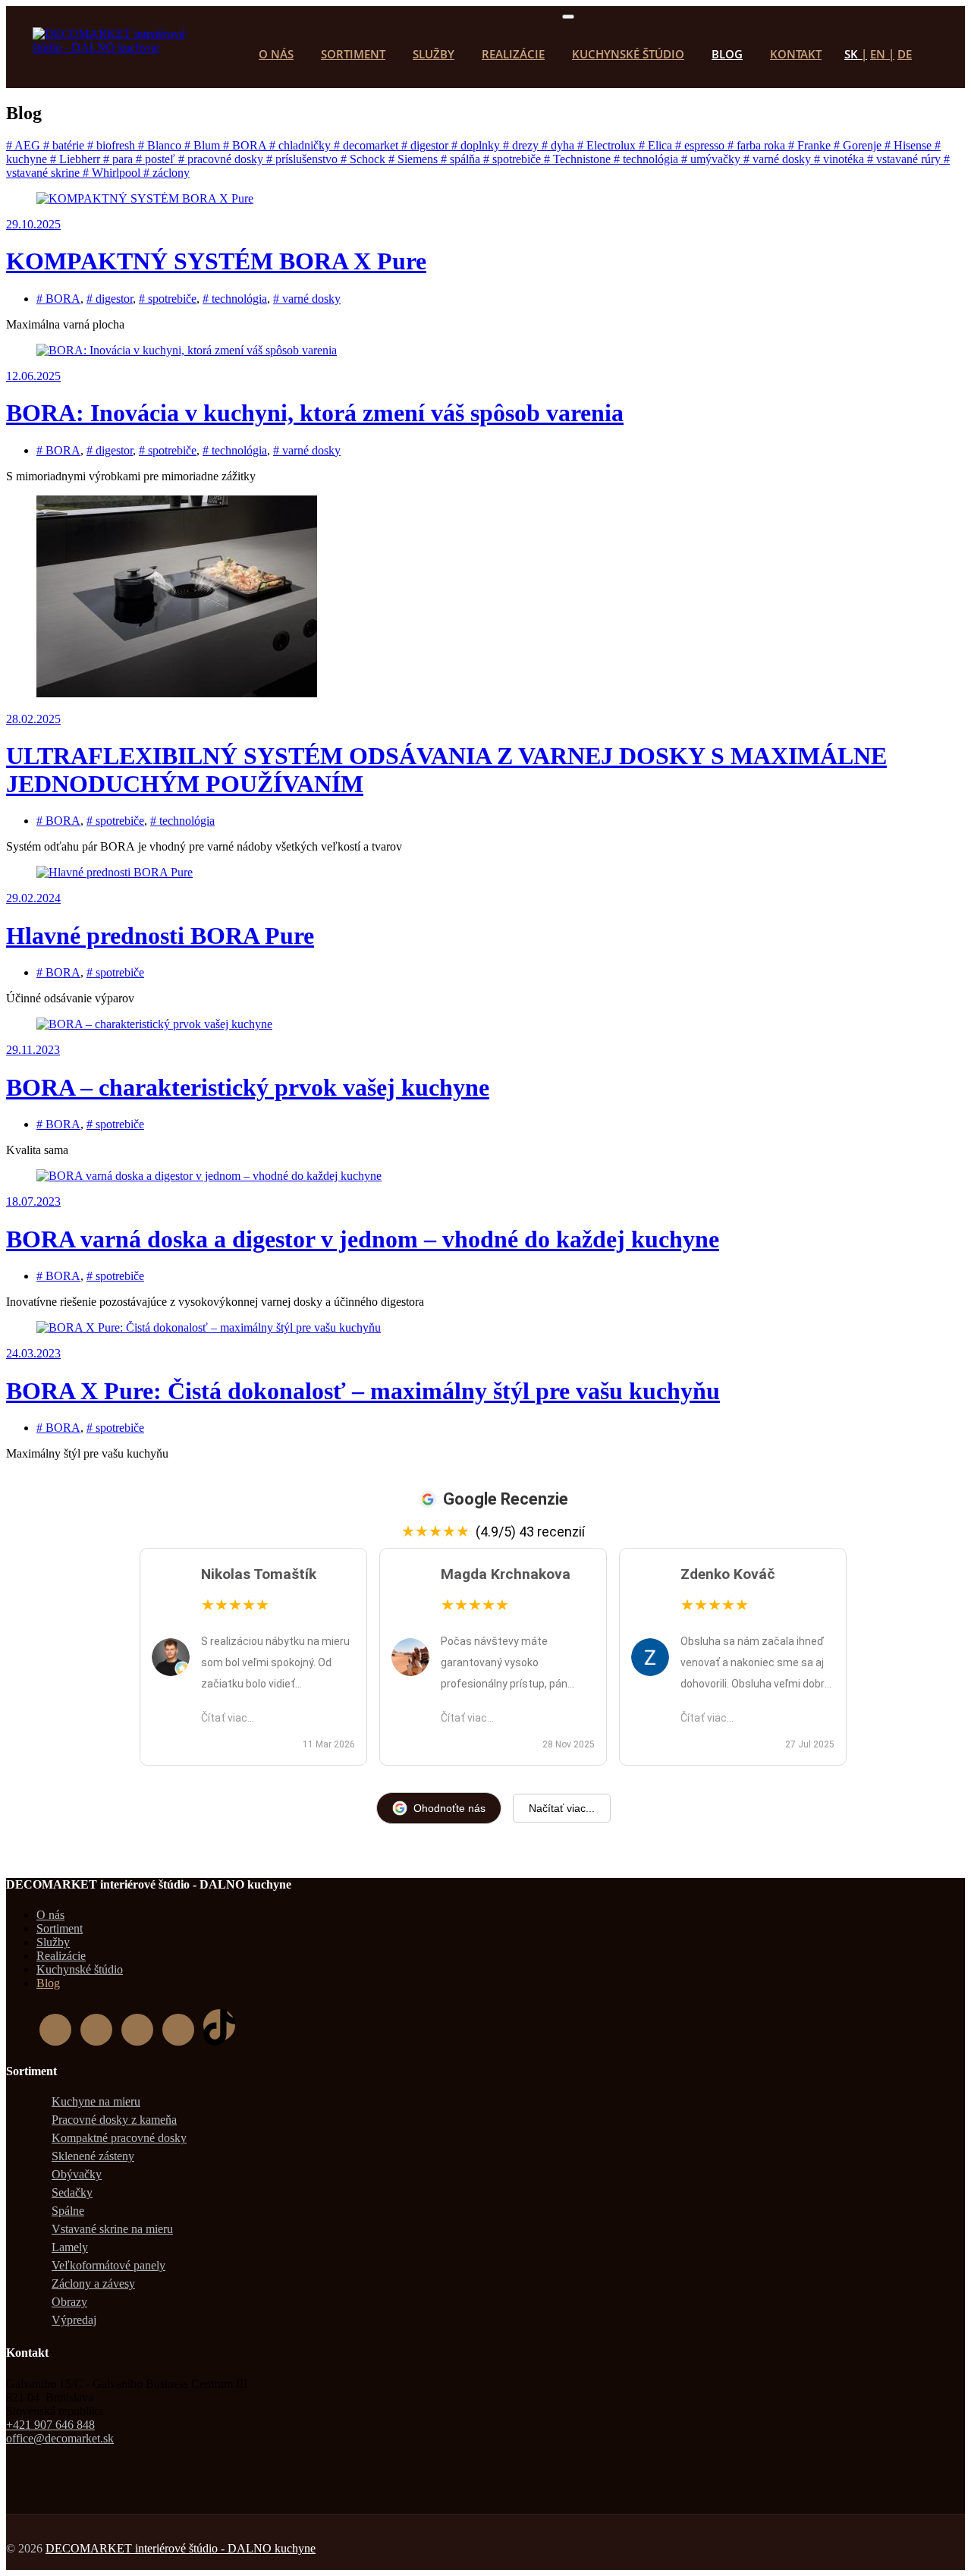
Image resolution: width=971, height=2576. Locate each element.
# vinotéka (841, 159)
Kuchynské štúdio (628, 54)
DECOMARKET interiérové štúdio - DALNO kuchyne (181, 2548)
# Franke (811, 145)
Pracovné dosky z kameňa (114, 2120)
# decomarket (368, 145)
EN (878, 54)
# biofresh (113, 145)
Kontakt (796, 54)
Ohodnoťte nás (449, 1808)
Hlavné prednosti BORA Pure (160, 936)
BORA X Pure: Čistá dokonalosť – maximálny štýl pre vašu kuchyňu (363, 1391)
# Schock (365, 159)
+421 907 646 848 (50, 2425)
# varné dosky (779, 159)
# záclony (167, 173)
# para (119, 159)
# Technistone (579, 159)
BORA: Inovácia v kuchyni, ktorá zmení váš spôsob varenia (315, 413)
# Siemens (415, 159)
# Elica (657, 145)
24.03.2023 (33, 1353)
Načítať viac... (562, 1808)
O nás (276, 54)
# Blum (204, 145)
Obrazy (69, 2302)
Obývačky (77, 2174)
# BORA (246, 145)
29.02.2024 (33, 898)
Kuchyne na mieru (96, 2101)
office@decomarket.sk (60, 2438)
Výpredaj (74, 2320)
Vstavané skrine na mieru (112, 2229)
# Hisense (910, 145)
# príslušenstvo (303, 159)
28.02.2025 (33, 719)
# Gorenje (859, 145)
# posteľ (157, 159)
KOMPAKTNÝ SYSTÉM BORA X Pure (216, 261)
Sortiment (353, 54)
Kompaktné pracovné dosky (119, 2138)
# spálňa (462, 159)
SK (851, 54)
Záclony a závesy (93, 2283)
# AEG (25, 145)
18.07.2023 (33, 1202)
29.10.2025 (33, 224)
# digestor (426, 145)
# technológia (647, 159)
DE (905, 54)
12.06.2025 (33, 376)
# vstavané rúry (905, 159)
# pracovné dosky (222, 159)
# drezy (522, 145)
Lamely (70, 2247)
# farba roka (758, 145)
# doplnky (477, 145)
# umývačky (712, 159)
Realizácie (513, 54)
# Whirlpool (113, 173)
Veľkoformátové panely (108, 2265)
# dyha (559, 145)
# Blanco (161, 145)
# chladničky (302, 145)
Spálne (68, 2211)
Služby (434, 54)
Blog (727, 54)
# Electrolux (608, 145)
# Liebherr (77, 159)
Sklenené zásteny (93, 2156)
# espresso (701, 145)
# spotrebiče (514, 159)
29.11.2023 (33, 1050)
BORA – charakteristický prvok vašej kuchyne (248, 1087)
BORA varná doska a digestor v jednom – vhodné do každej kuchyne (363, 1239)
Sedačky (72, 2192)
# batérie (65, 145)
